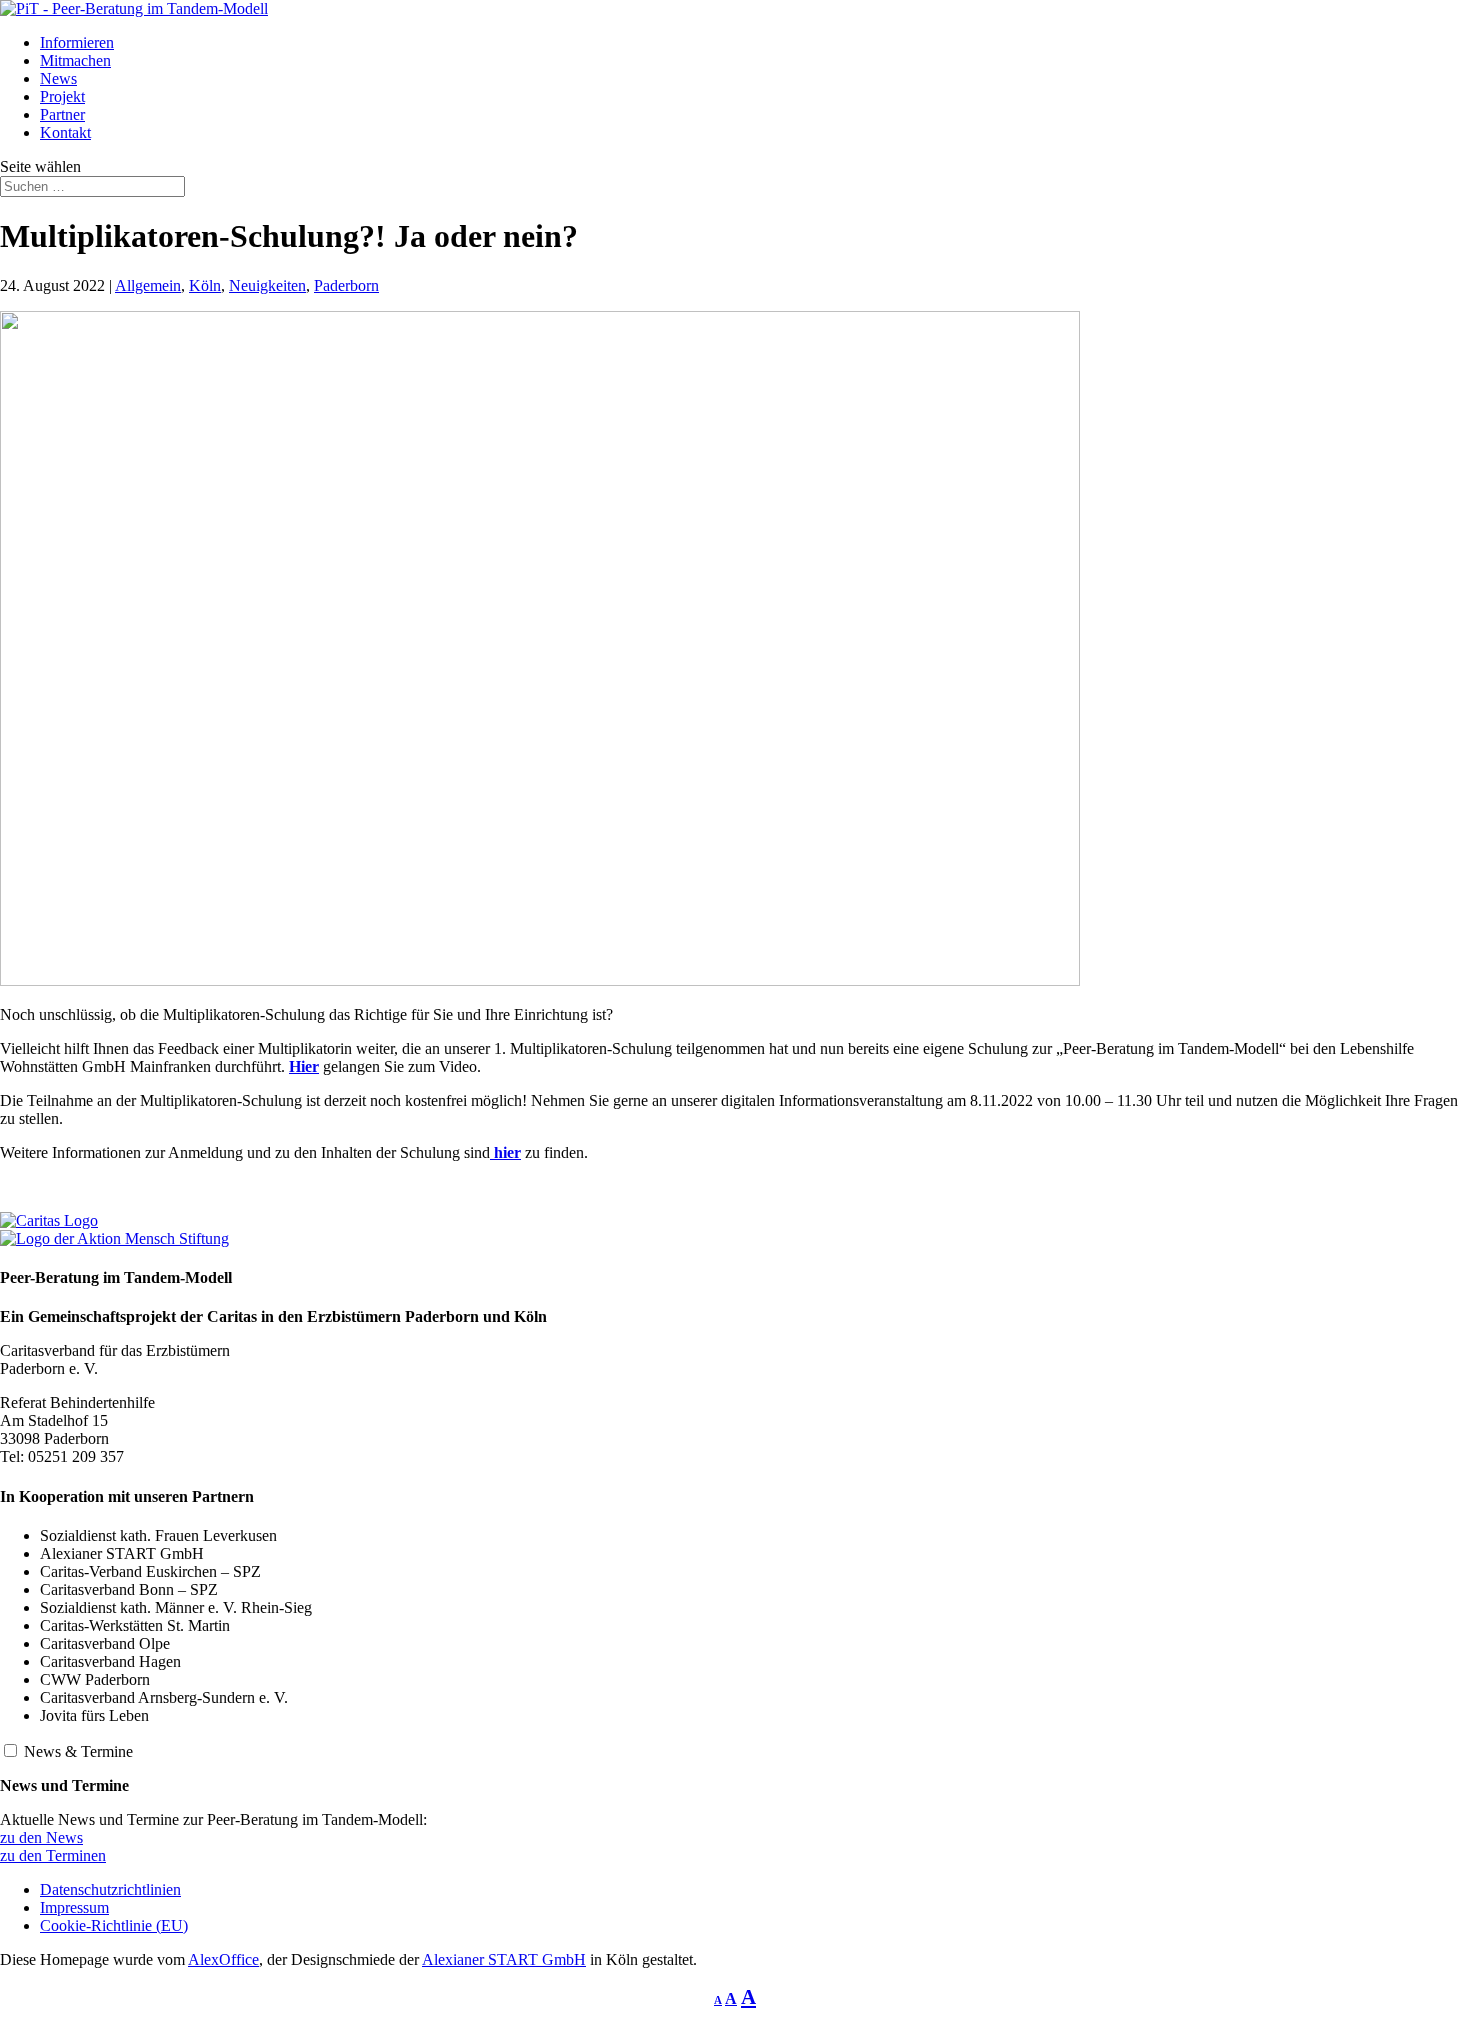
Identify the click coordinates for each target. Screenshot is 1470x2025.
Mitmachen (75, 60)
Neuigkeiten (267, 285)
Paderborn (346, 285)
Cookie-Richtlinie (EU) (114, 1925)
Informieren (77, 42)
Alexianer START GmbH (504, 1959)
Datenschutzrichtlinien (110, 1889)
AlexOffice (223, 1959)
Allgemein (148, 285)
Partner (62, 114)
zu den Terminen (53, 1855)
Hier (304, 1066)
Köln (205, 285)
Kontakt (65, 132)
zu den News (41, 1837)
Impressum (74, 1907)
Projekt (62, 96)
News (58, 78)
